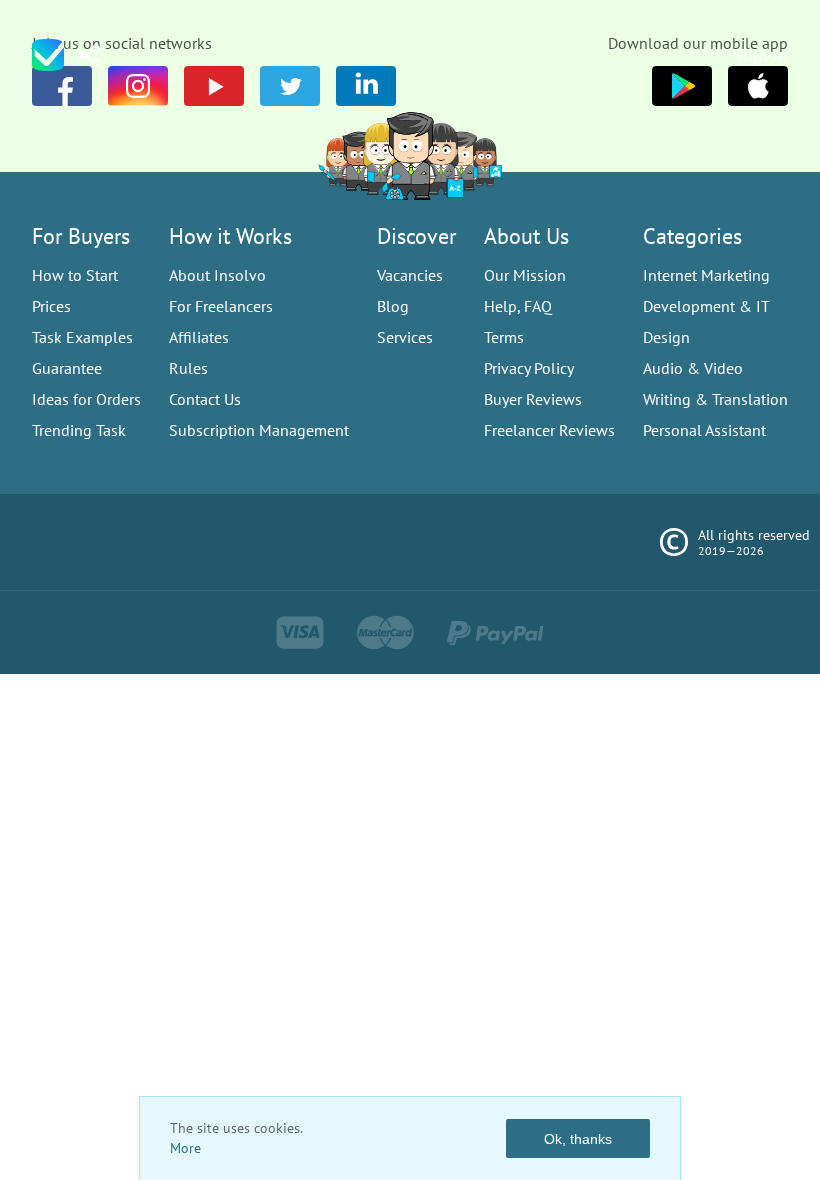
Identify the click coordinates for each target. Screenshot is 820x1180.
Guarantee (67, 368)
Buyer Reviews (533, 399)
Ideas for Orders (86, 399)
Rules (188, 368)
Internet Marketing (706, 275)
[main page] (48, 55)
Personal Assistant (704, 430)
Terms (504, 337)
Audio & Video (693, 368)
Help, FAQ (518, 306)
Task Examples (82, 337)
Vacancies (410, 275)
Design (666, 337)
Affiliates (199, 337)
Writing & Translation (715, 399)
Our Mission (525, 275)
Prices (51, 306)
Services (405, 337)
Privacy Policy (529, 368)
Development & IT (706, 306)
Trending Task (79, 430)
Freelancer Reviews (549, 430)
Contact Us (205, 399)
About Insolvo (217, 275)
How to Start (75, 275)
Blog (393, 306)
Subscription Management (259, 430)
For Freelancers (221, 306)
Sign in (760, 55)
